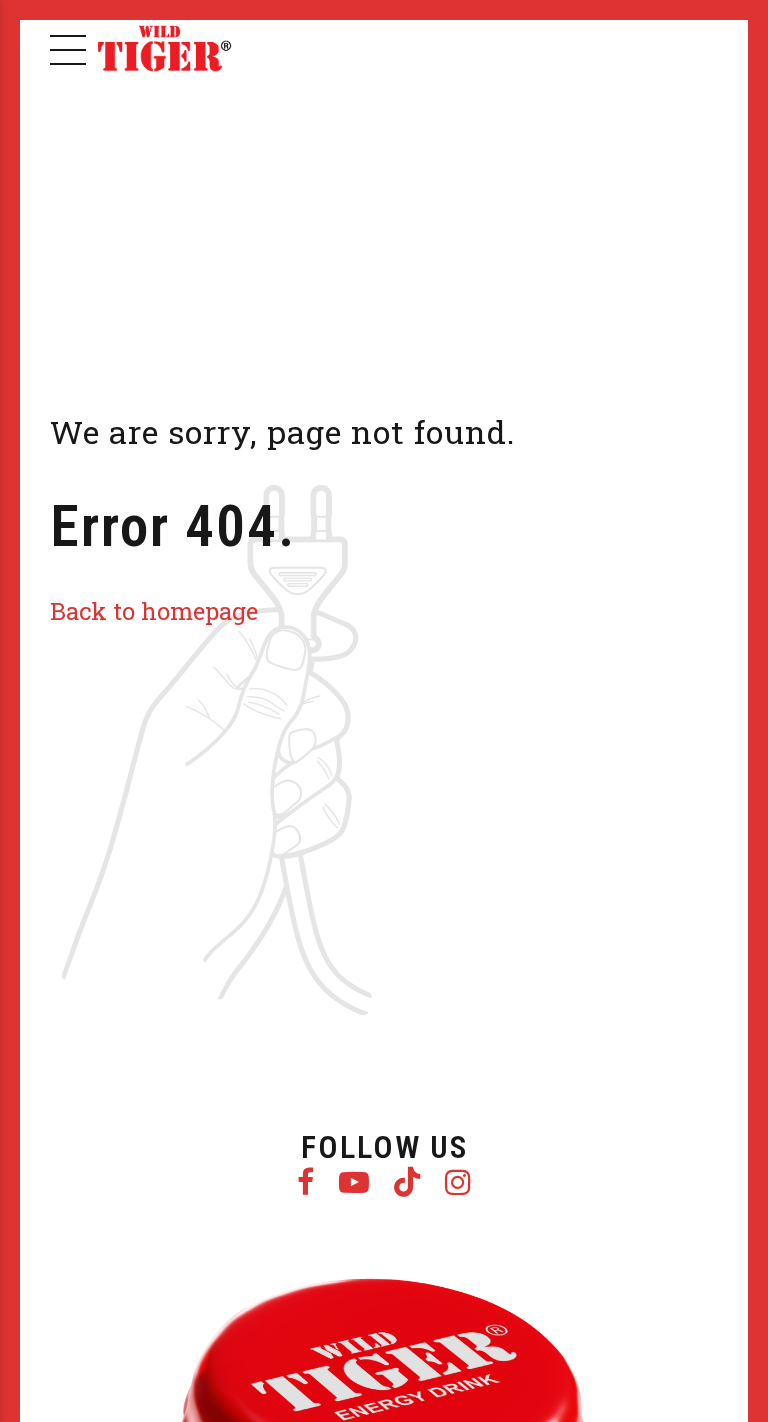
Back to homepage (154, 610)
